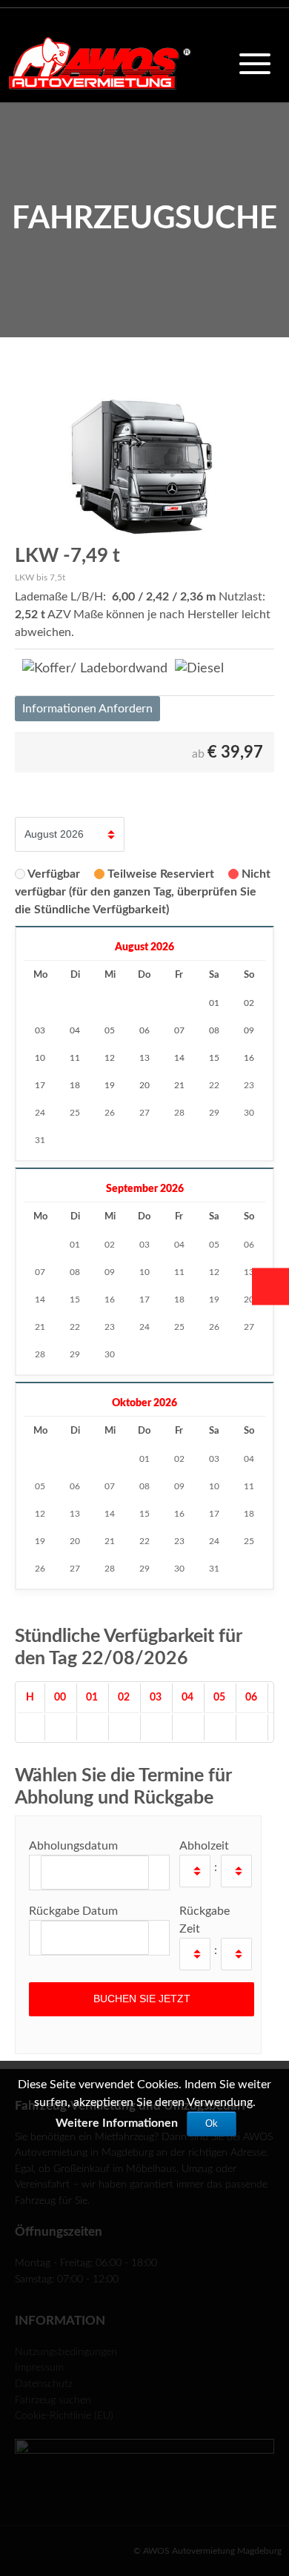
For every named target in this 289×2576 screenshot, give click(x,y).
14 (40, 1299)
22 (214, 1085)
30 (249, 1113)
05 (214, 1245)
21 (40, 1327)
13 (249, 1272)
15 (75, 1299)
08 (75, 1272)
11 (179, 1272)
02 (110, 1245)
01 (75, 1245)
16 (110, 1299)
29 (214, 1113)
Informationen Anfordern (87, 709)
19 (214, 1299)
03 (144, 1245)
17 (144, 1299)
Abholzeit (204, 1846)
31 (40, 1140)
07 (40, 1272)
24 (40, 1113)
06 (249, 1245)
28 (179, 1113)
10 (144, 1272)
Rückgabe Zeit (205, 1920)
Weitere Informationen (117, 2123)
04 (179, 1245)
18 (179, 1299)
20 (249, 1299)
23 (249, 1085)
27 (144, 1113)
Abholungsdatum (73, 1846)
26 (110, 1113)
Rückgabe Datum (73, 1911)
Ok (212, 2123)
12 (214, 1272)
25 (75, 1113)
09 (110, 1272)
